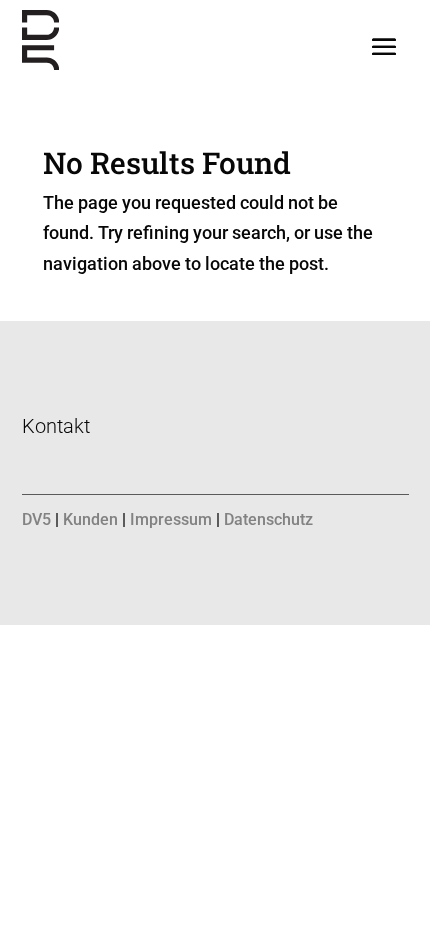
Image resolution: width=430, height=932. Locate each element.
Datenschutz (268, 519)
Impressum (171, 519)
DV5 (36, 519)
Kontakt (56, 426)
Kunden (90, 519)
